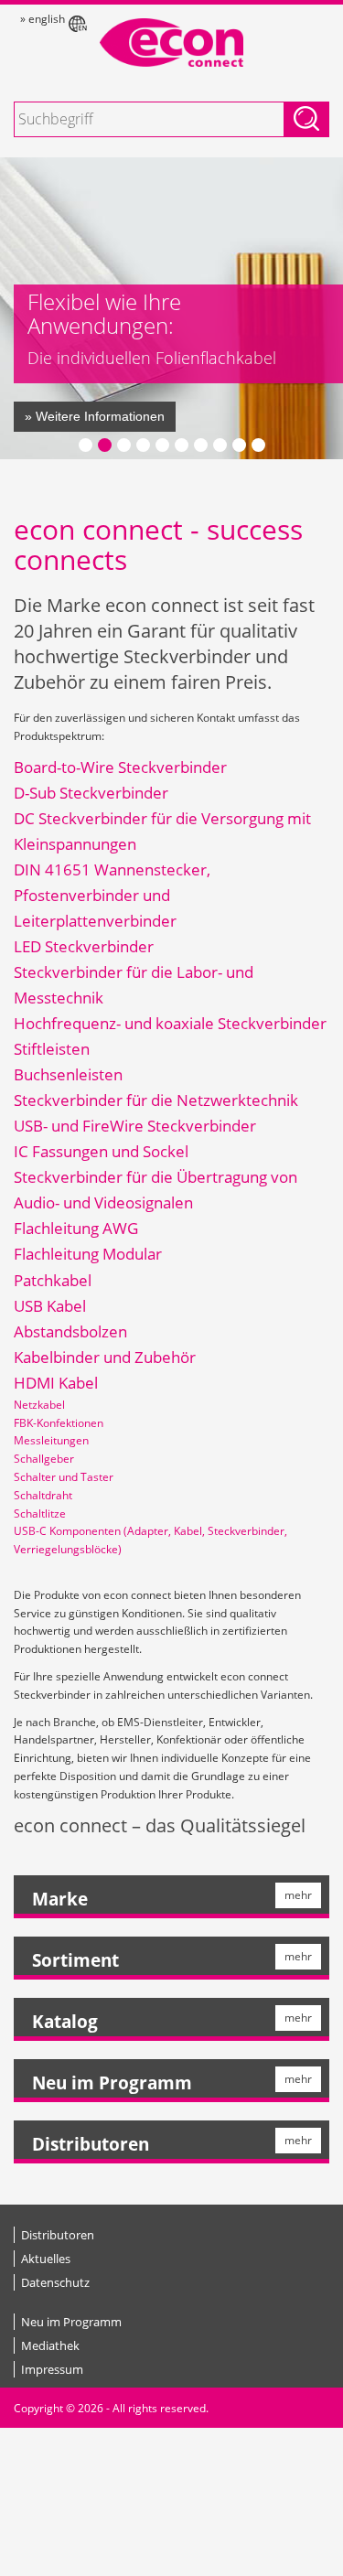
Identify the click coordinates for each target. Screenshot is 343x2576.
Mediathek (50, 2345)
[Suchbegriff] (306, 119)
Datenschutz (55, 2282)
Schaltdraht (43, 1495)
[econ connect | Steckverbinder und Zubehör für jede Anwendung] (171, 43)
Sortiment (75, 1960)
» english (43, 19)
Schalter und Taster (64, 1477)
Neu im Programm (112, 2083)
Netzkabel (39, 1405)
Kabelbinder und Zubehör (105, 1357)
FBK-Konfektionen (59, 1423)
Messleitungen (51, 1440)
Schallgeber (44, 1459)
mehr (298, 1895)
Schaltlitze (40, 1513)
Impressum (52, 2369)
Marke (60, 1899)
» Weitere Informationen (95, 416)
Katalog (65, 2022)
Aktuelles (46, 2259)
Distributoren (91, 2144)
